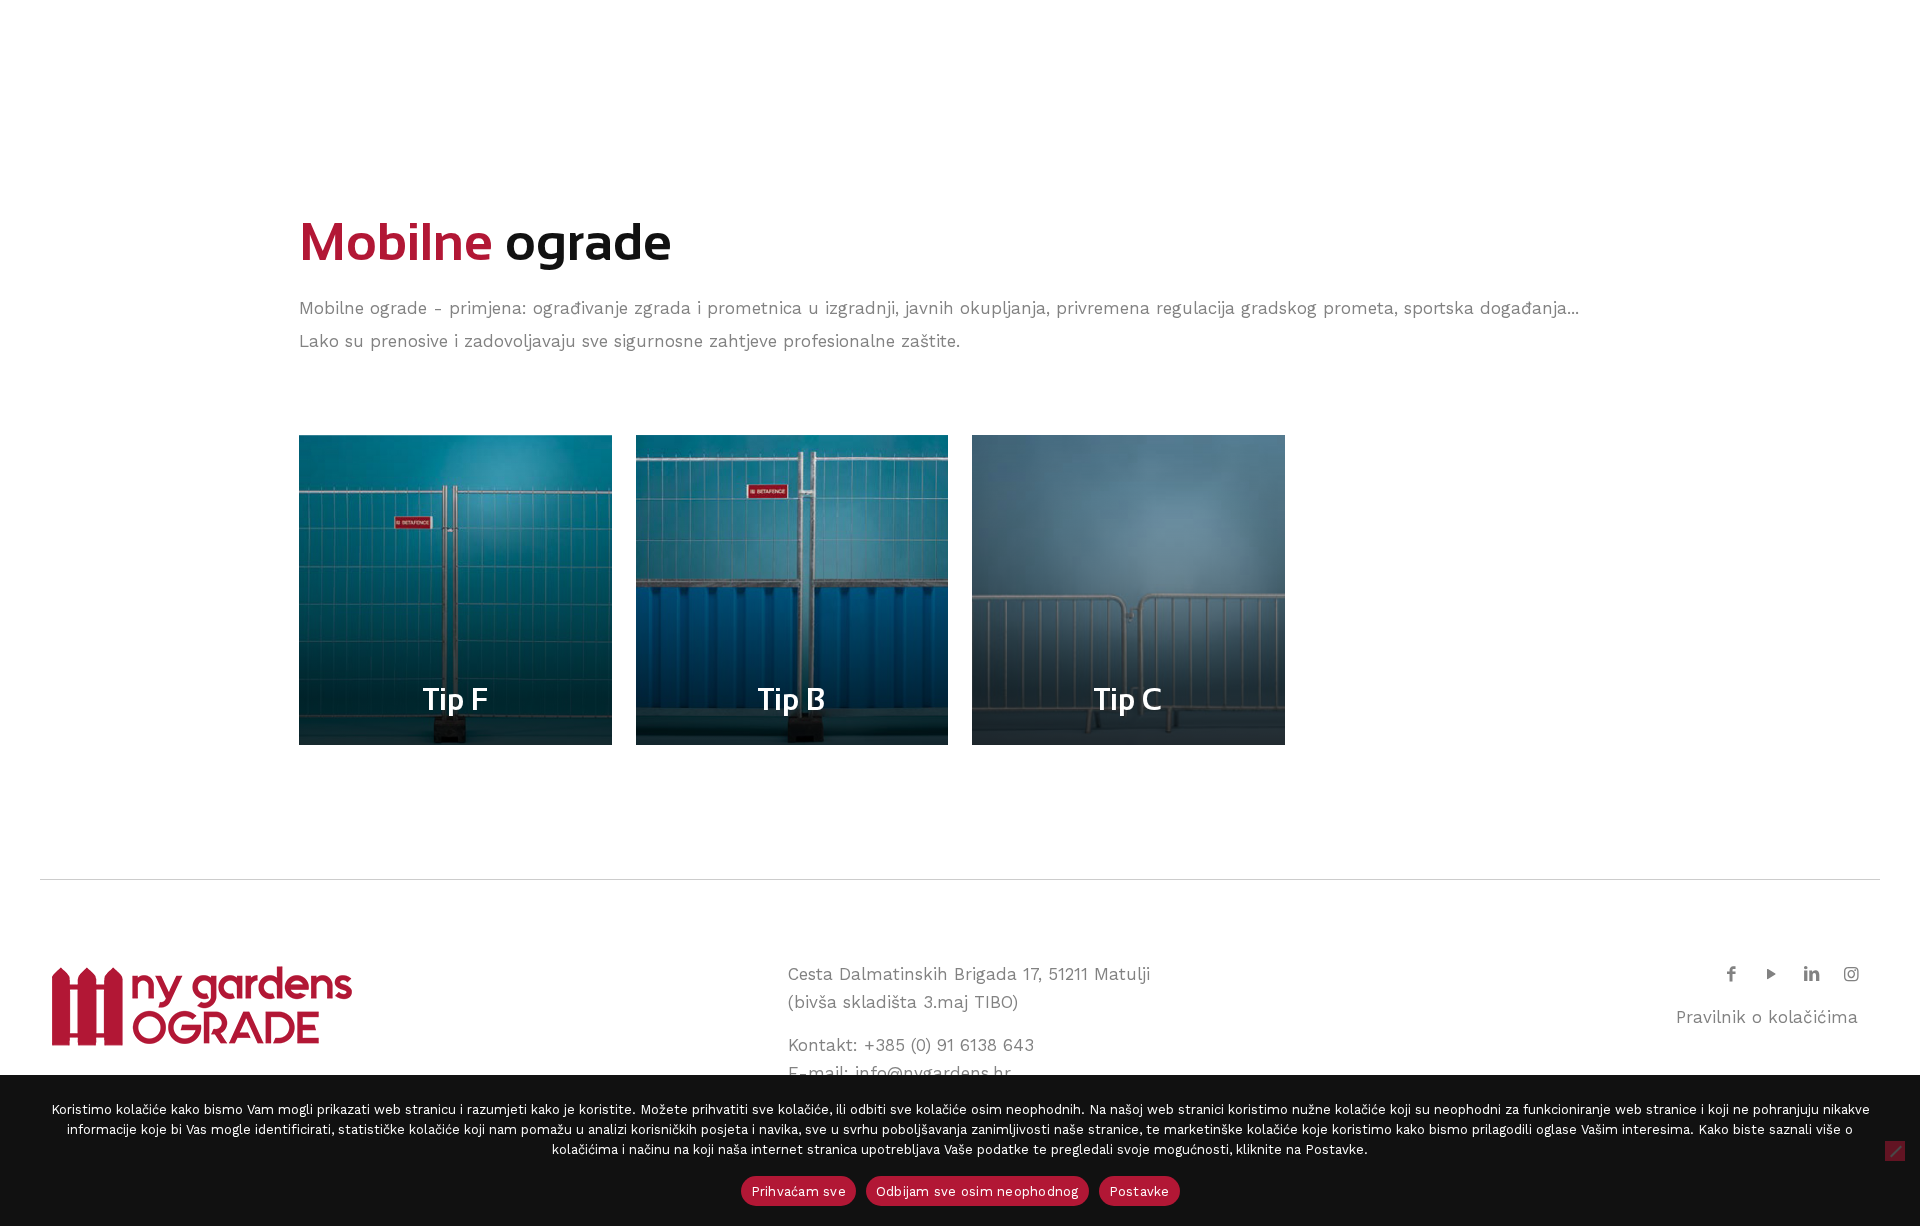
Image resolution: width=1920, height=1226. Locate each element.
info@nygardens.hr (933, 1073)
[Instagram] (1851, 974)
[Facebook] (1732, 974)
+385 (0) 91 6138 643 (949, 1045)
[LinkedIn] (1811, 974)
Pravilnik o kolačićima (1767, 1017)
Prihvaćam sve (798, 1191)
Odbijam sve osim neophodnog (977, 1191)
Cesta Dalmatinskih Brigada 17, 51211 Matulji (969, 974)
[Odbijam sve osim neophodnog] (1895, 1151)
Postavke (1139, 1191)
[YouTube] (1772, 974)
